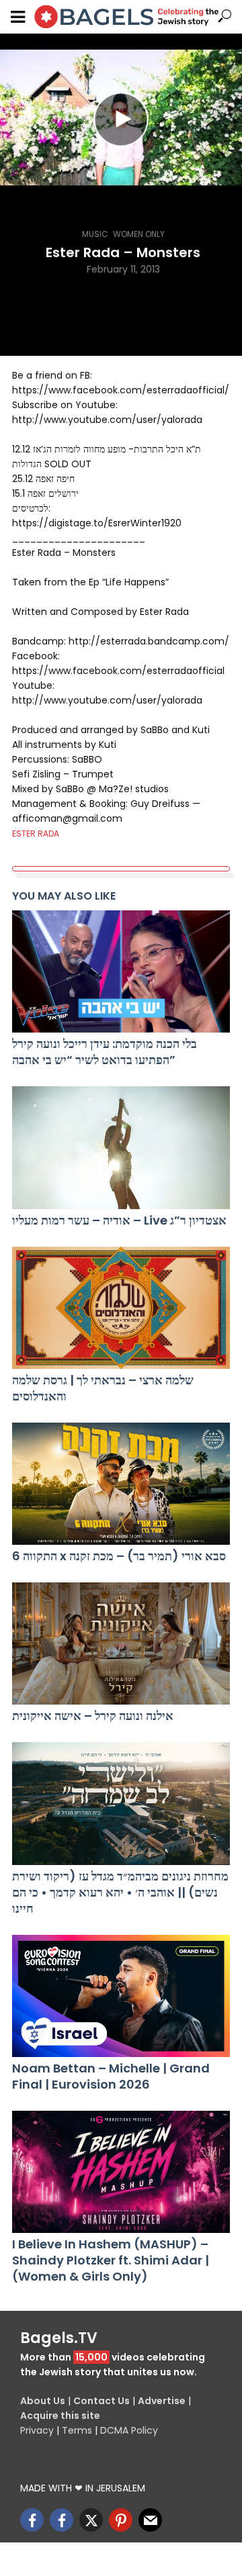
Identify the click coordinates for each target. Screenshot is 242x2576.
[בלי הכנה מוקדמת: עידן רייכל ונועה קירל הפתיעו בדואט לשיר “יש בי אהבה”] (121, 971)
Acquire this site (60, 2416)
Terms (77, 2430)
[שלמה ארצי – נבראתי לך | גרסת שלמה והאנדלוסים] (121, 1308)
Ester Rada (36, 833)
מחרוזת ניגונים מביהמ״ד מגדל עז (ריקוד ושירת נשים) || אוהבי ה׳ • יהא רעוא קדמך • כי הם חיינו (120, 1893)
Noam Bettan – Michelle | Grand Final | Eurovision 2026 (111, 2077)
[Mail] (150, 2520)
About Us (43, 2401)
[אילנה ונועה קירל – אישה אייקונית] (121, 1643)
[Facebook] (32, 2520)
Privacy (37, 2430)
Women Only (139, 234)
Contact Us (102, 2401)
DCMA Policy (129, 2430)
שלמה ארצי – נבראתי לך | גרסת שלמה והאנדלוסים (103, 1388)
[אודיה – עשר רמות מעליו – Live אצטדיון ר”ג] (121, 1147)
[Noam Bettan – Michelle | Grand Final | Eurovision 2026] (121, 1996)
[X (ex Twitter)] (91, 2520)
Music (95, 234)
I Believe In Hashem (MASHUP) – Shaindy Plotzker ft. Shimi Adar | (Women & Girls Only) (111, 2260)
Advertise (162, 2401)
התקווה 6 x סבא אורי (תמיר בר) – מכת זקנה (119, 1556)
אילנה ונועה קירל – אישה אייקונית (93, 1716)
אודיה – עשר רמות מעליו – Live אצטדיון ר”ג (119, 1221)
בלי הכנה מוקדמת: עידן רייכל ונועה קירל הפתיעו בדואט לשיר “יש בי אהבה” (105, 1052)
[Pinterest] (121, 2520)
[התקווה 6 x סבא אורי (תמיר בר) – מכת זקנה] (121, 1484)
